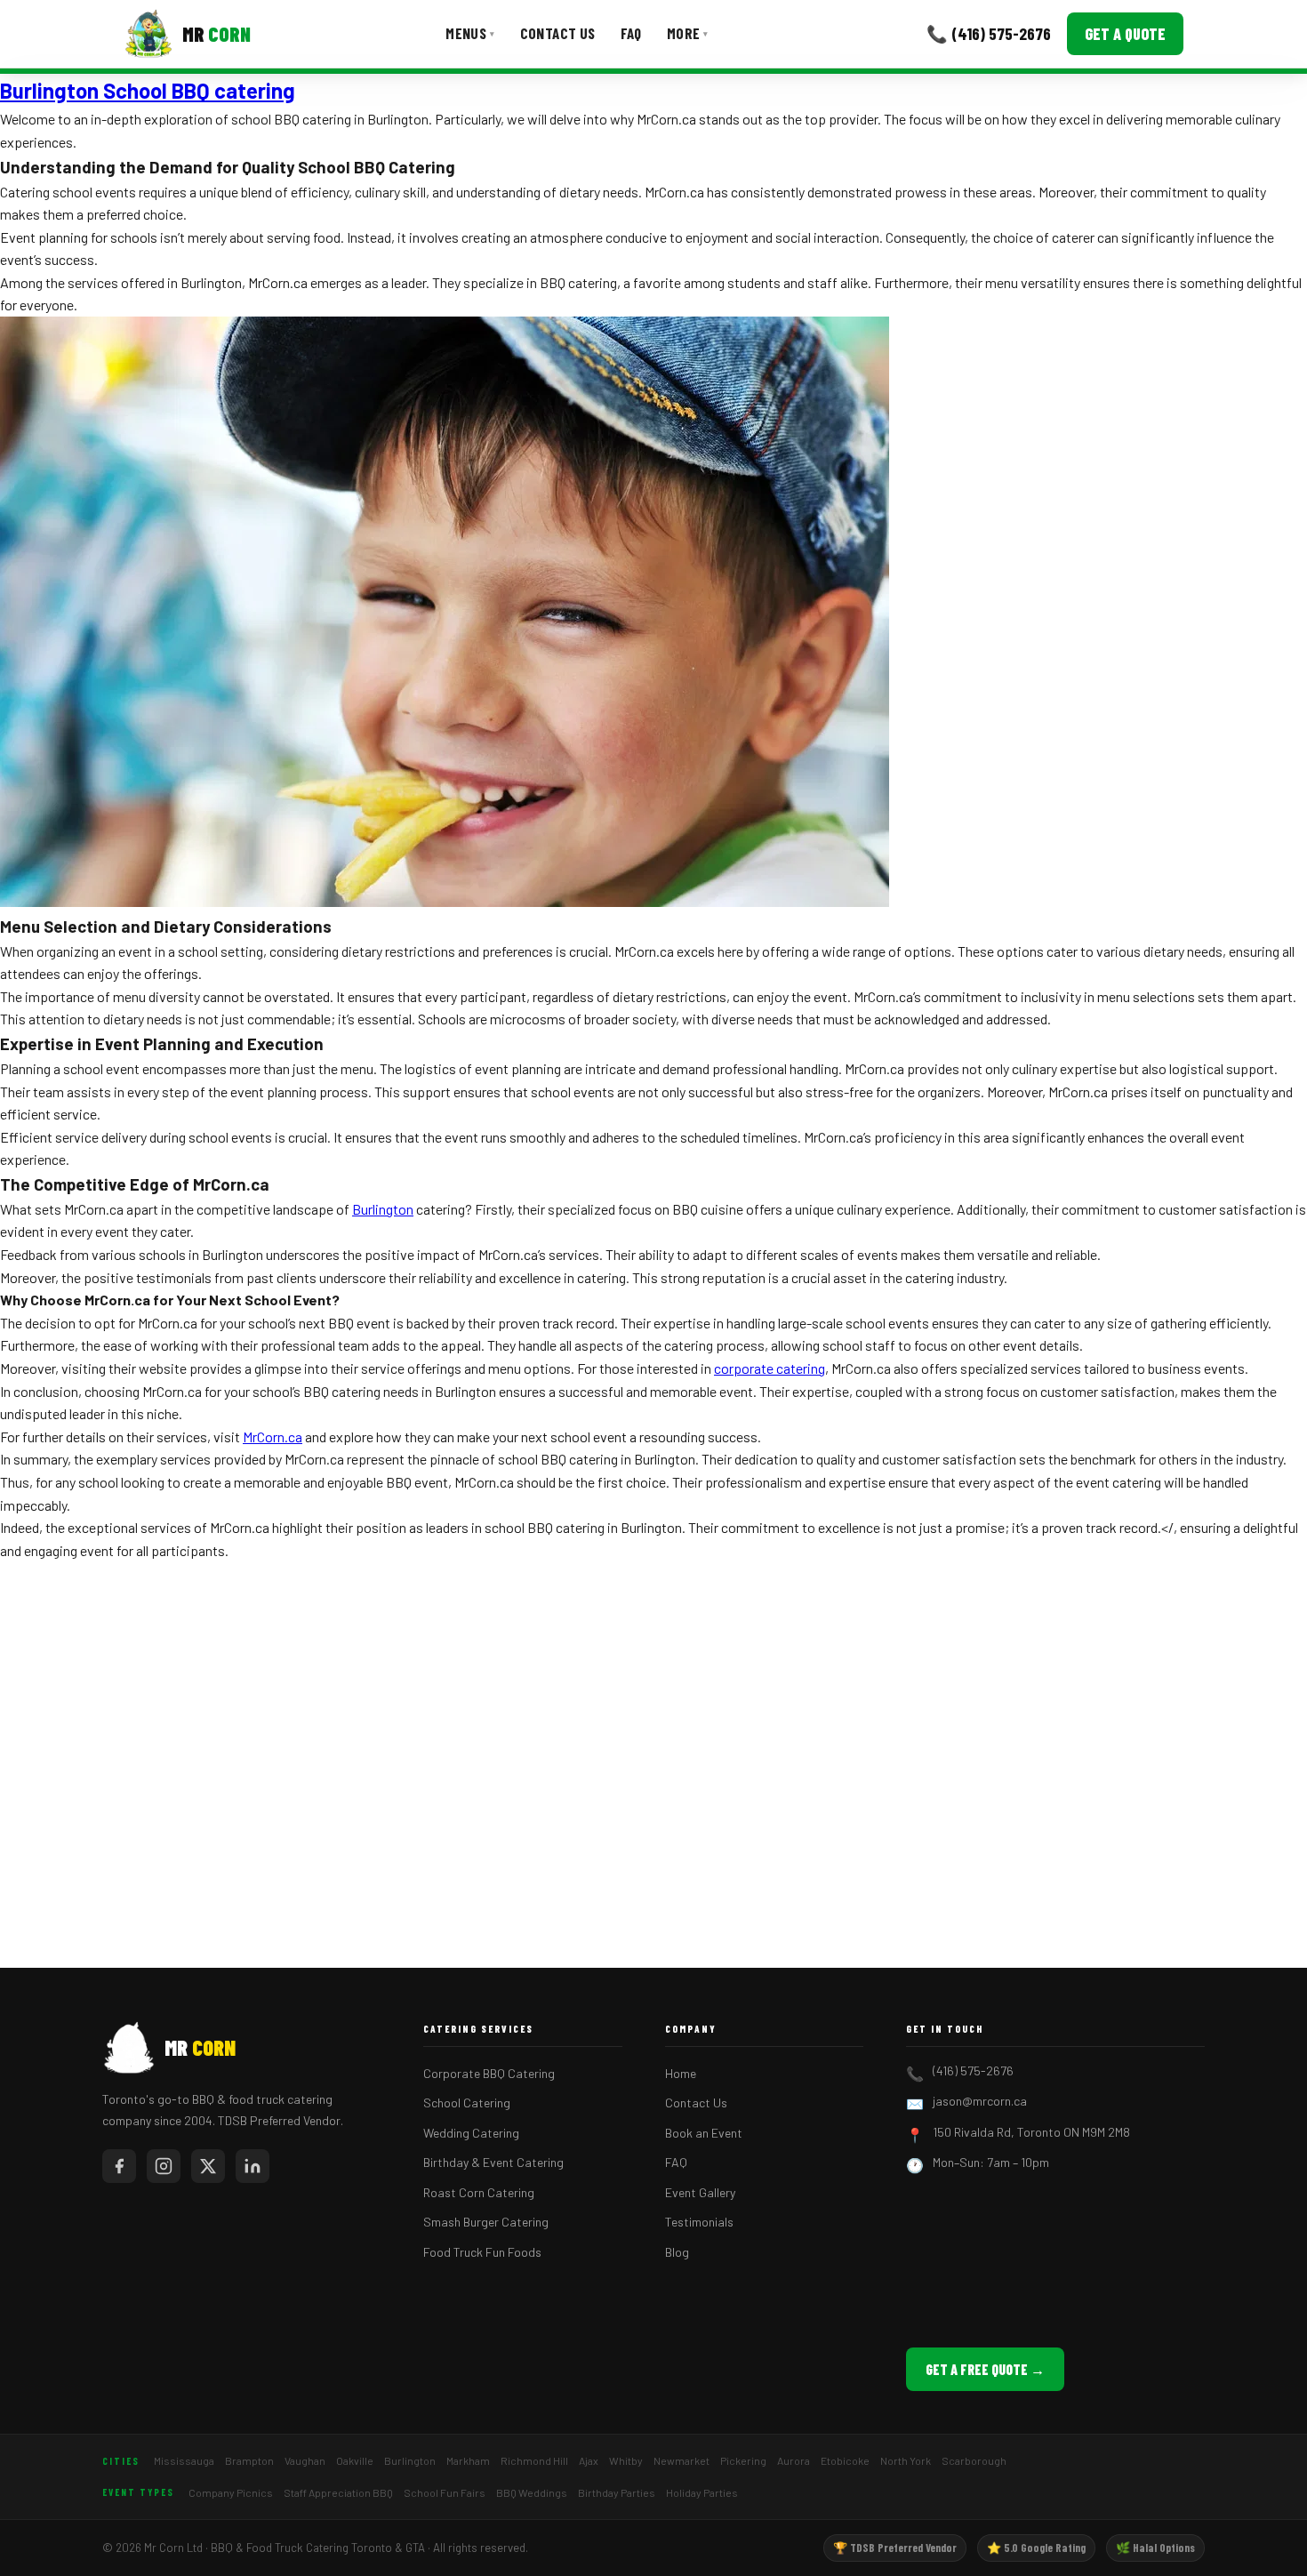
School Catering (467, 2103)
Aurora (794, 2460)
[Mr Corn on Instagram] (164, 2166)
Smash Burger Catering (486, 2222)
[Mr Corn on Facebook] (119, 2166)
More (688, 33)
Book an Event (704, 2133)
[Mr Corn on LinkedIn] (253, 2166)
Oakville (355, 2460)
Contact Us (558, 33)
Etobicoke (845, 2460)
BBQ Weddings (532, 2492)
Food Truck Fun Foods (482, 2252)
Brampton (249, 2460)
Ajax (589, 2460)
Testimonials (699, 2222)
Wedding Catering (471, 2133)
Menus (470, 33)
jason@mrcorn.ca (980, 2101)
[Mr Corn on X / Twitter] (208, 2166)
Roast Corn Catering (479, 2192)
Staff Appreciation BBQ (338, 2492)
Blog (677, 2252)
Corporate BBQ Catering (489, 2073)
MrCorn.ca (273, 1436)
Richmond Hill (534, 2460)
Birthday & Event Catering (493, 2162)
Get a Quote (1125, 34)
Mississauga (184, 2460)
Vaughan (305, 2460)
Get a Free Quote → (985, 2369)
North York (906, 2460)
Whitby (626, 2460)
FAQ (631, 33)
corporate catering (770, 1368)
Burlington (383, 1209)
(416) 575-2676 (973, 2070)
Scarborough (974, 2460)
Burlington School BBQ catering (148, 90)
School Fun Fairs (445, 2492)
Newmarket (682, 2460)
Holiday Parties (702, 2492)
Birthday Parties (617, 2492)
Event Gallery (700, 2192)
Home (681, 2073)
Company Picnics (231, 2492)
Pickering (743, 2460)
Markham (468, 2460)
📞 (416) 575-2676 (989, 33)
